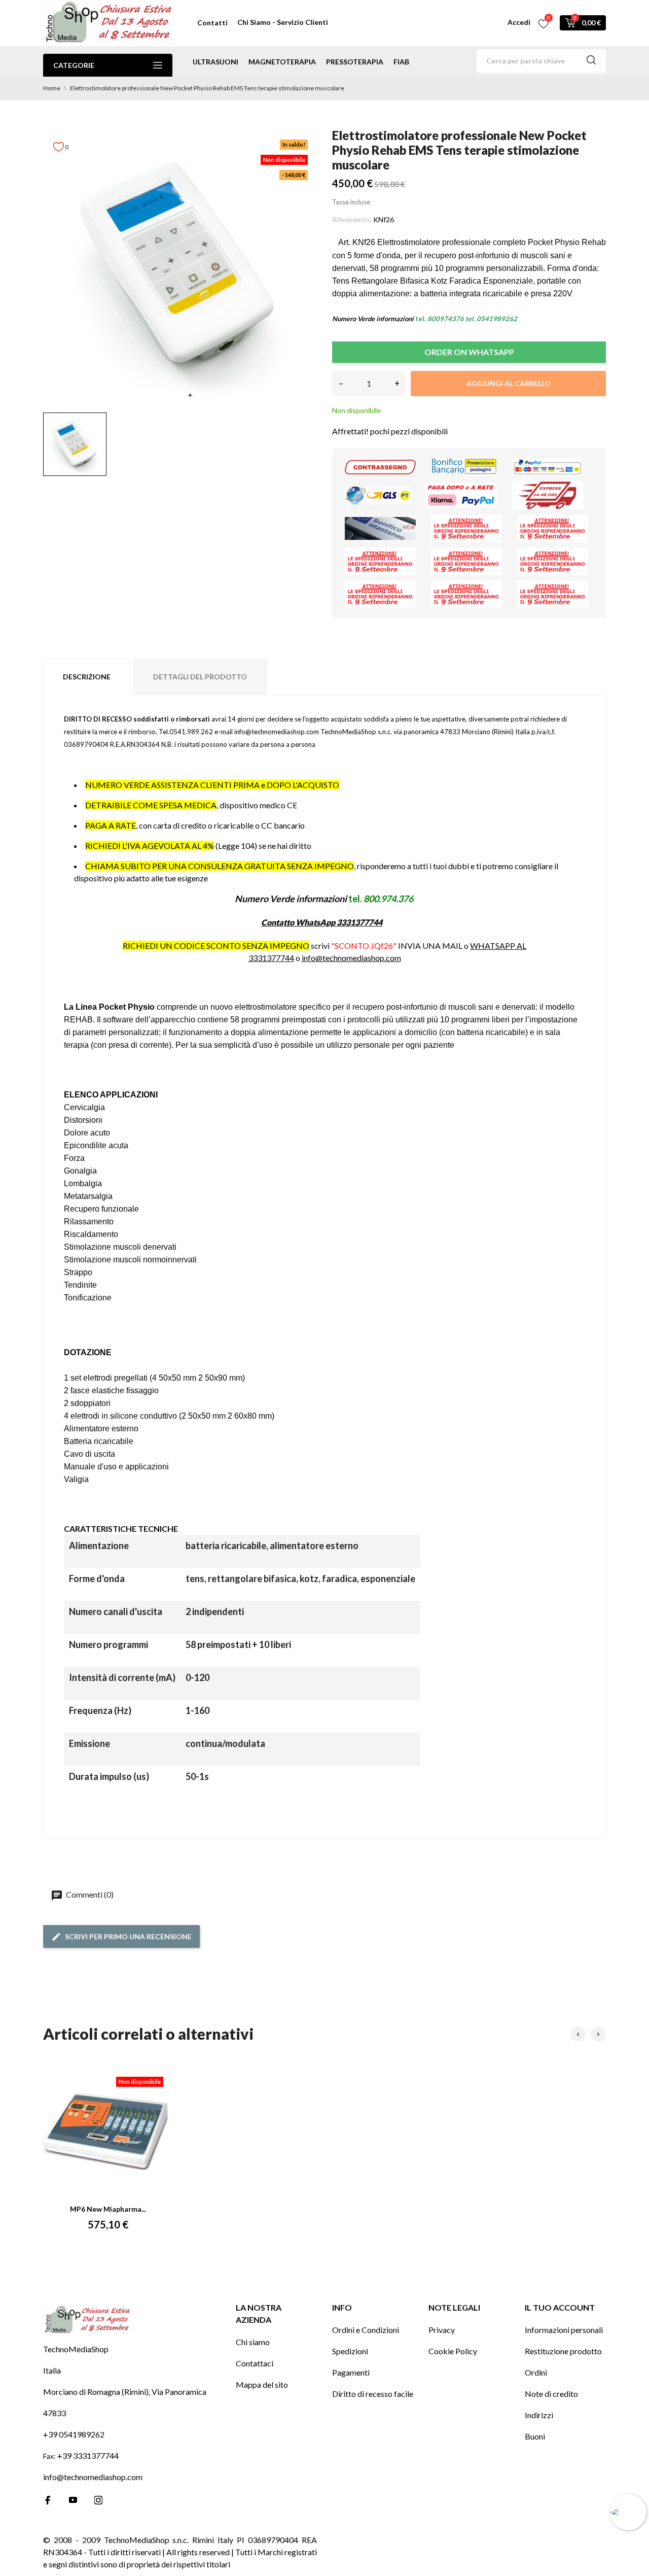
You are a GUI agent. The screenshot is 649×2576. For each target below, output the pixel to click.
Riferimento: (352, 219)
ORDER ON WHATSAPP (469, 352)
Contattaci (255, 2363)
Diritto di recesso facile (373, 2394)
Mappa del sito (262, 2384)
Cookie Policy (453, 2351)
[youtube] (73, 2500)
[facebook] (48, 2500)
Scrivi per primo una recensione (128, 1936)
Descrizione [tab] (87, 677)
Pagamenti (351, 2372)
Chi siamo (253, 2342)
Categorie (74, 65)
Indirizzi (539, 2415)
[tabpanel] (180, 268)
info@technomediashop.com (351, 958)
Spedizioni (350, 2351)
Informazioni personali (564, 2330)
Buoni (535, 2436)
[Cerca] (591, 61)
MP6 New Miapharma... (108, 2209)
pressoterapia (355, 62)
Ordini (536, 2372)
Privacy (442, 2330)
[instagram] (98, 2500)
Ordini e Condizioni (366, 2330)
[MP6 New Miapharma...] (108, 2133)
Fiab (401, 62)
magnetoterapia (282, 62)
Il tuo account (560, 2307)
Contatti (212, 23)
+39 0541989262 (74, 2434)
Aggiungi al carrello (509, 383)
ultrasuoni (215, 62)
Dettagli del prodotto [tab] (200, 677)
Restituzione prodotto (563, 2351)
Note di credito (551, 2394)
